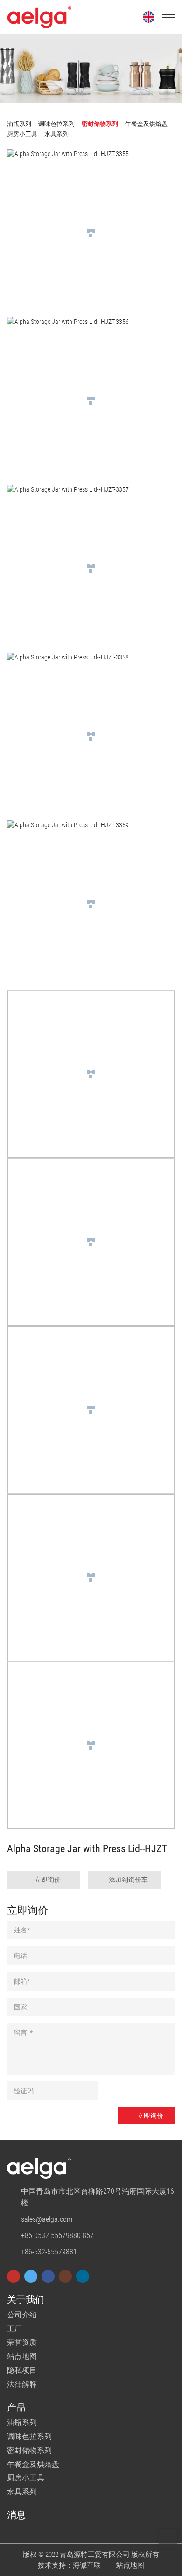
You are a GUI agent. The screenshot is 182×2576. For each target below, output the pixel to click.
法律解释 (22, 2384)
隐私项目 (22, 2370)
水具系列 (22, 2492)
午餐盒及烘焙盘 (33, 2464)
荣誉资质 (22, 2342)
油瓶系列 (22, 2422)
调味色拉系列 (29, 2436)
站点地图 (22, 2356)
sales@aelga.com (47, 2219)
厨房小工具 (26, 2478)
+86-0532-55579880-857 (57, 2236)
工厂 (14, 2329)
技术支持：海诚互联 (69, 2565)
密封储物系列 (29, 2450)
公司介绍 (22, 2315)
